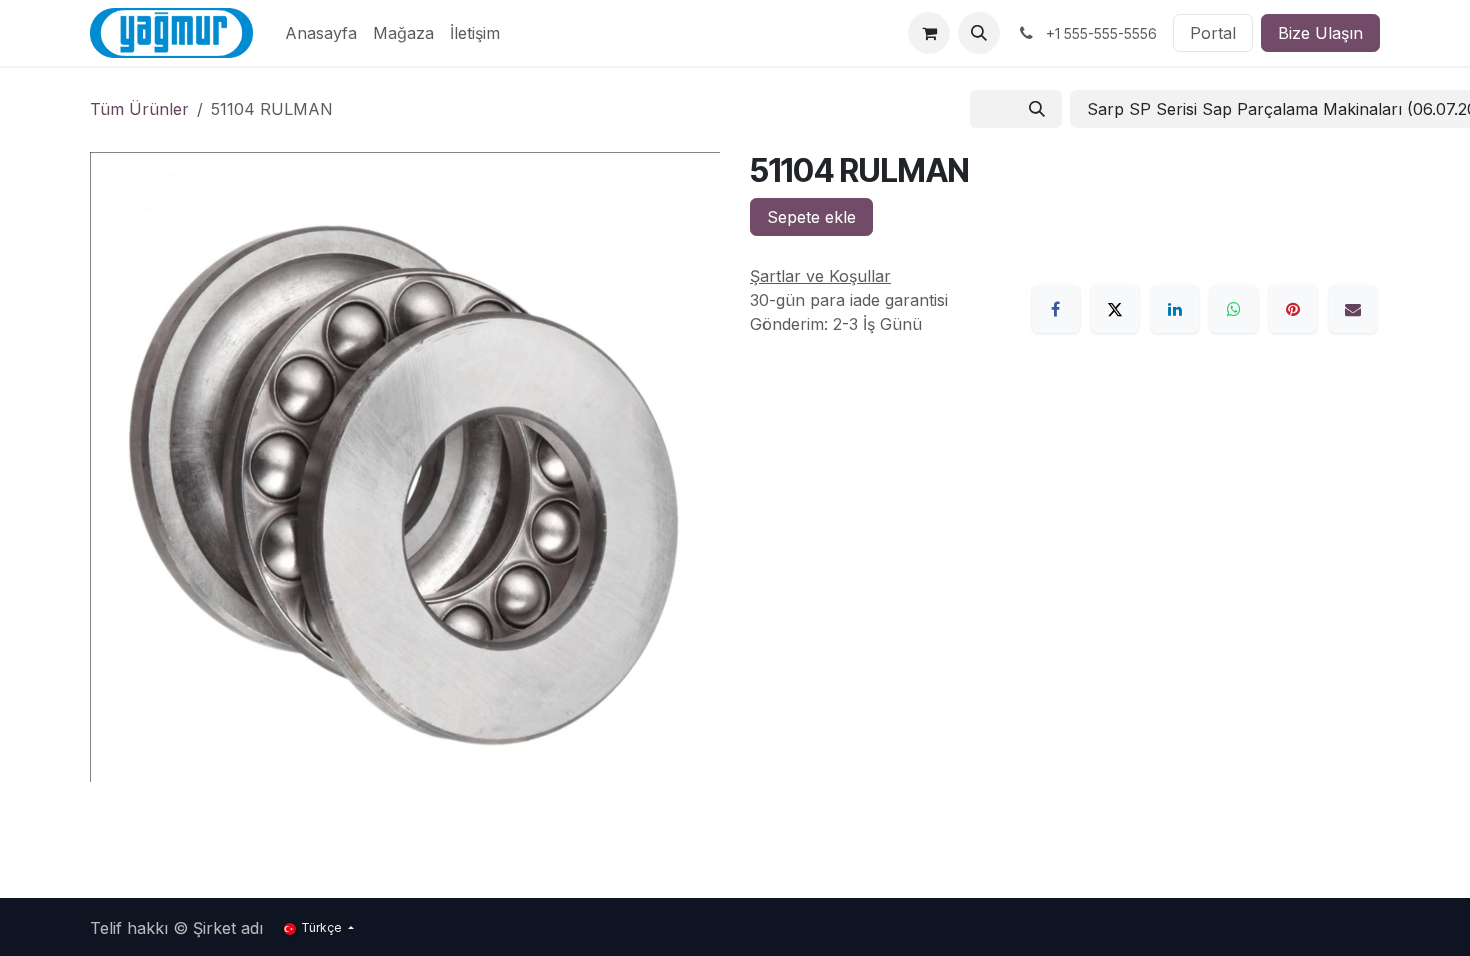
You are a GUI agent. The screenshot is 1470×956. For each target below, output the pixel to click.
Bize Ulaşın (1320, 33)
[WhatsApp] (1234, 309)
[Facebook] (1056, 309)
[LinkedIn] (1175, 309)
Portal (1213, 33)
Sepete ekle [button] (811, 217)
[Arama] (1037, 109)
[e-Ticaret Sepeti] (929, 33)
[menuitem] (321, 33)
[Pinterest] (1293, 309)
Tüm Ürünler (139, 109)
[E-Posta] (1353, 309)
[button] (979, 33)
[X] (1115, 309)
